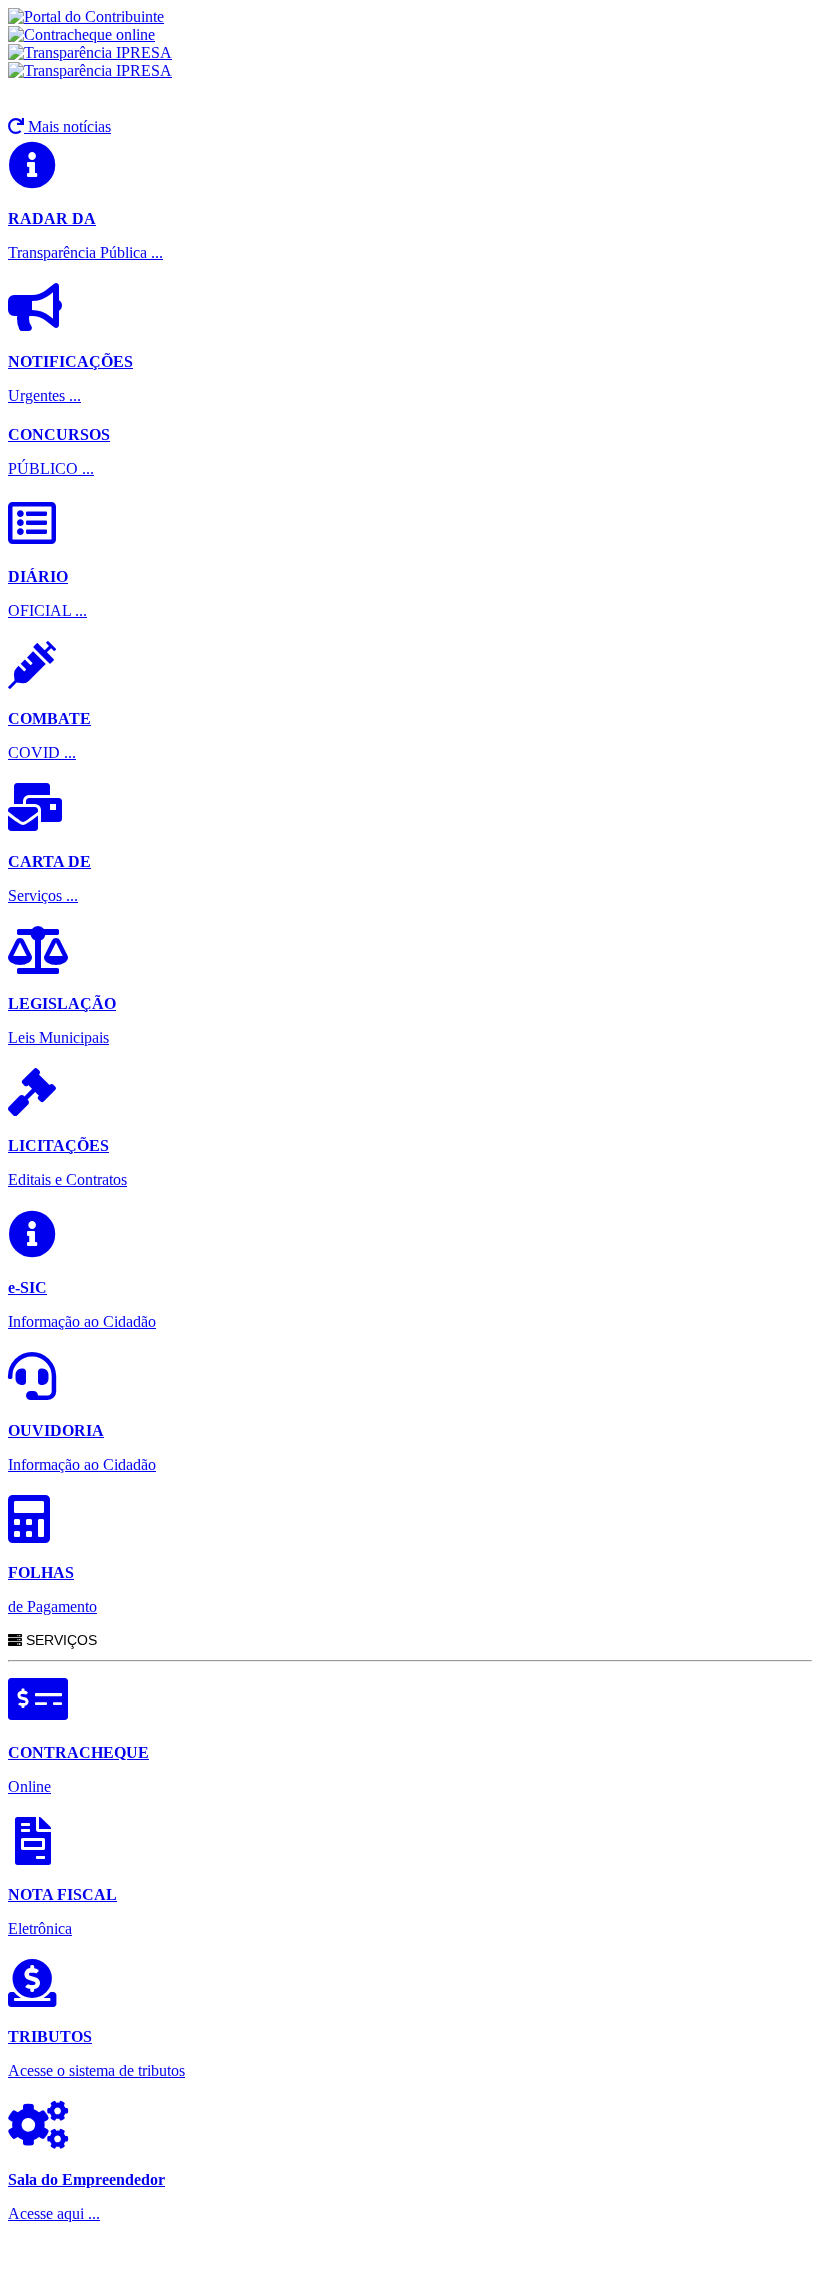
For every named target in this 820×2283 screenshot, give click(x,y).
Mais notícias (67, 126)
